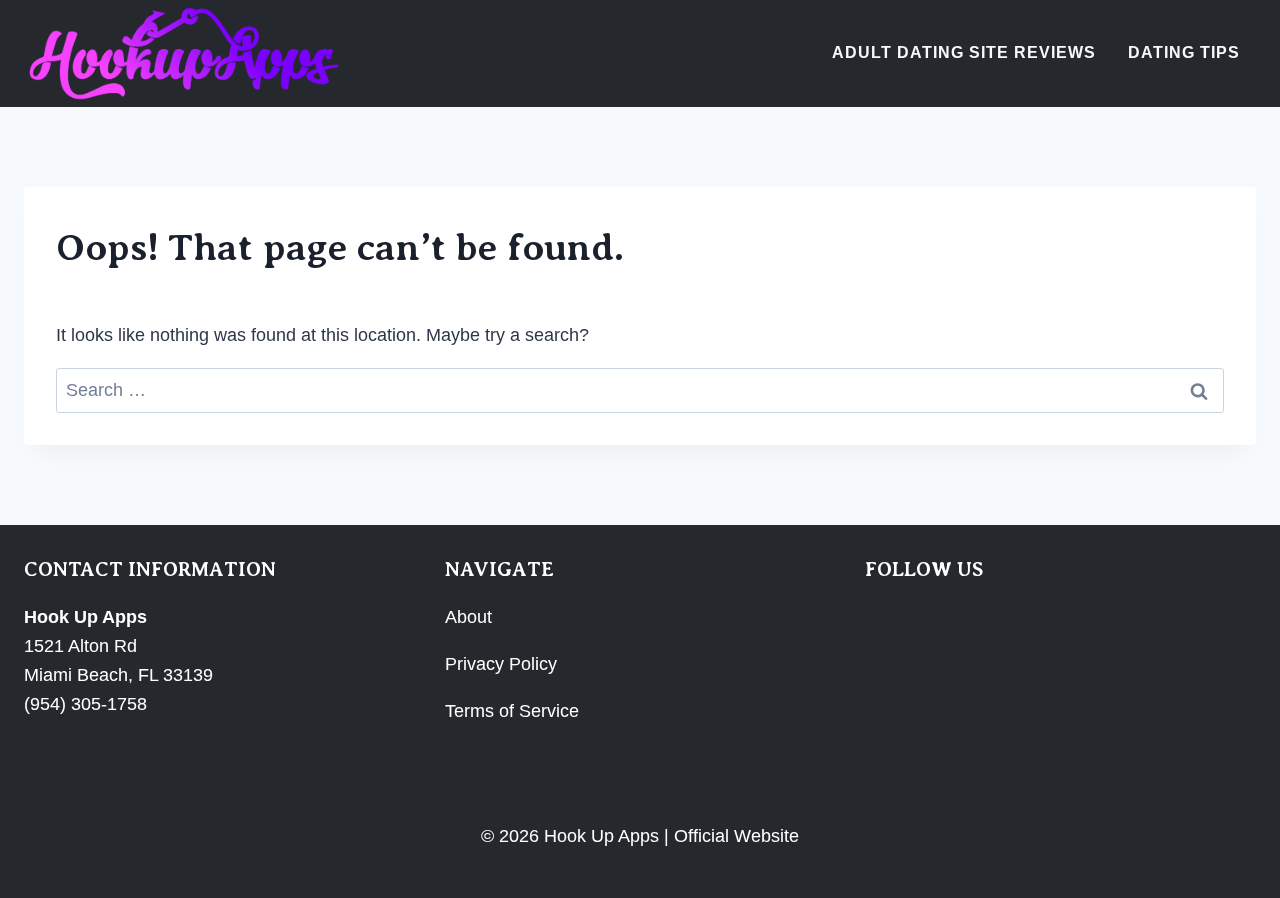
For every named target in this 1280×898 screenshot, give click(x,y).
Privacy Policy (501, 664)
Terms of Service (512, 711)
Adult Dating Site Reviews (964, 52)
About (468, 617)
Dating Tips (1184, 52)
